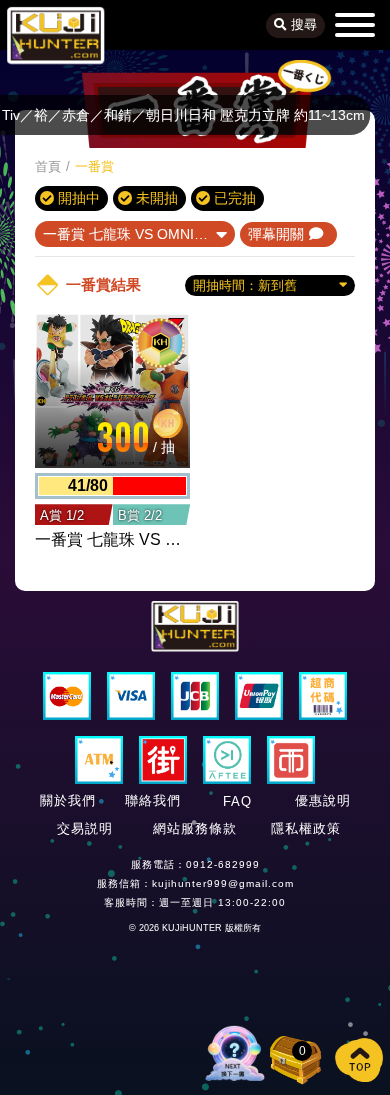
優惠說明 (323, 800)
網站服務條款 (195, 828)
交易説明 (85, 828)
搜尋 (302, 25)
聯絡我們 (153, 800)
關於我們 (68, 800)
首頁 (48, 166)
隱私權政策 (306, 828)
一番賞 (94, 166)
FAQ (237, 801)
